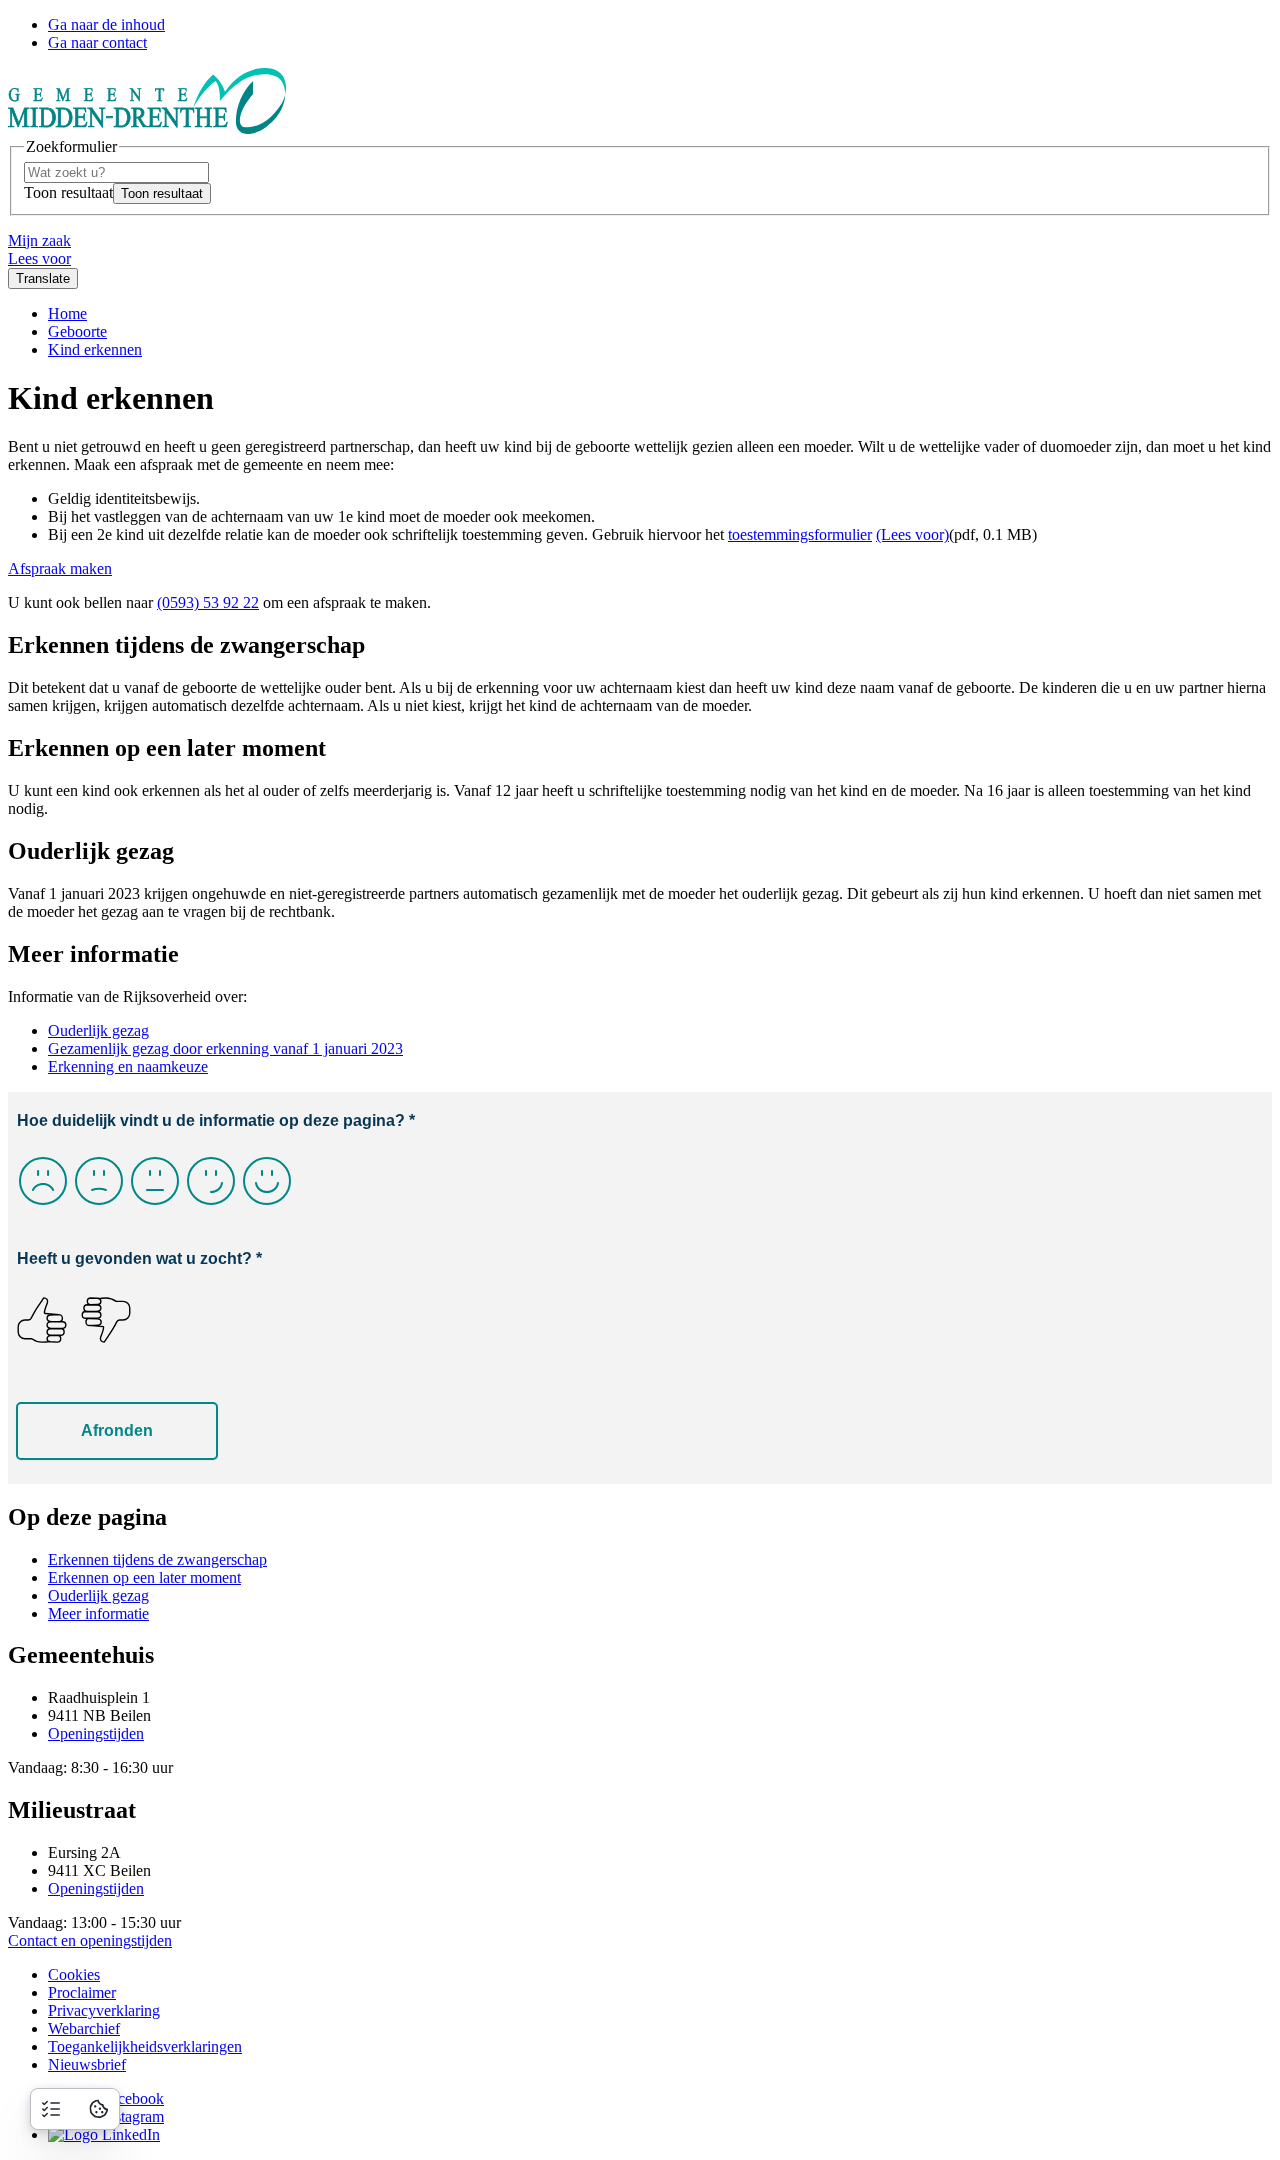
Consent (99, 2109)
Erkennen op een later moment (144, 1577)
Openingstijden (96, 1733)
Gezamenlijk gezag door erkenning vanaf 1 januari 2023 (225, 1048)
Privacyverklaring (104, 2010)
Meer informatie (98, 1613)
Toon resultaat (68, 192)
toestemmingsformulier (800, 534)
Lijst (51, 2109)
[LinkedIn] (104, 2134)
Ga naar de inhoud (106, 24)
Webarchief (84, 2028)
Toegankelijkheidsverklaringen (145, 2046)
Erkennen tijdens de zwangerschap (157, 1559)
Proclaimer (82, 1992)
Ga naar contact (97, 42)
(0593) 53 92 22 (208, 602)
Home (67, 313)
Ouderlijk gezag (98, 1030)
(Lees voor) (912, 534)
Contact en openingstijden (90, 1940)
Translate (43, 278)
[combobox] (116, 172)
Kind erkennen (95, 349)
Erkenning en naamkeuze (128, 1066)
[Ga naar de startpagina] (147, 128)
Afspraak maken (60, 568)
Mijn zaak (39, 240)
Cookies (74, 1974)
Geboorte (77, 331)
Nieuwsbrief (87, 2064)
